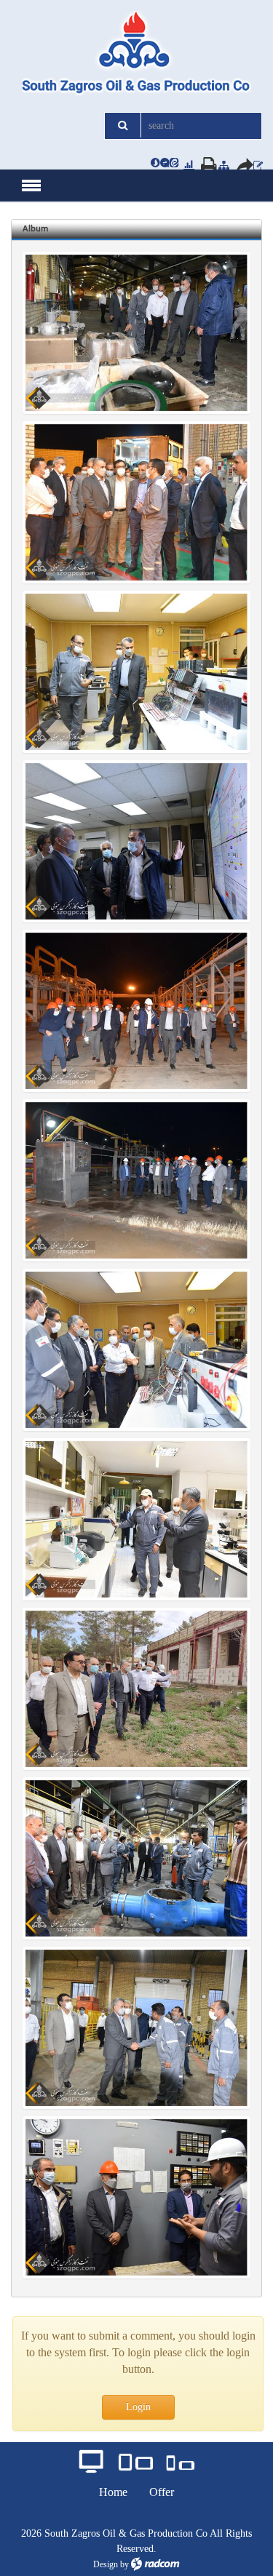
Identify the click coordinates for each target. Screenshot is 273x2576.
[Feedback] (258, 165)
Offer (162, 2492)
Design (106, 2564)
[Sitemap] (224, 165)
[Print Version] (205, 165)
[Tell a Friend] (240, 165)
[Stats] (189, 165)
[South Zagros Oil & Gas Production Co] (136, 54)
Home (113, 2492)
